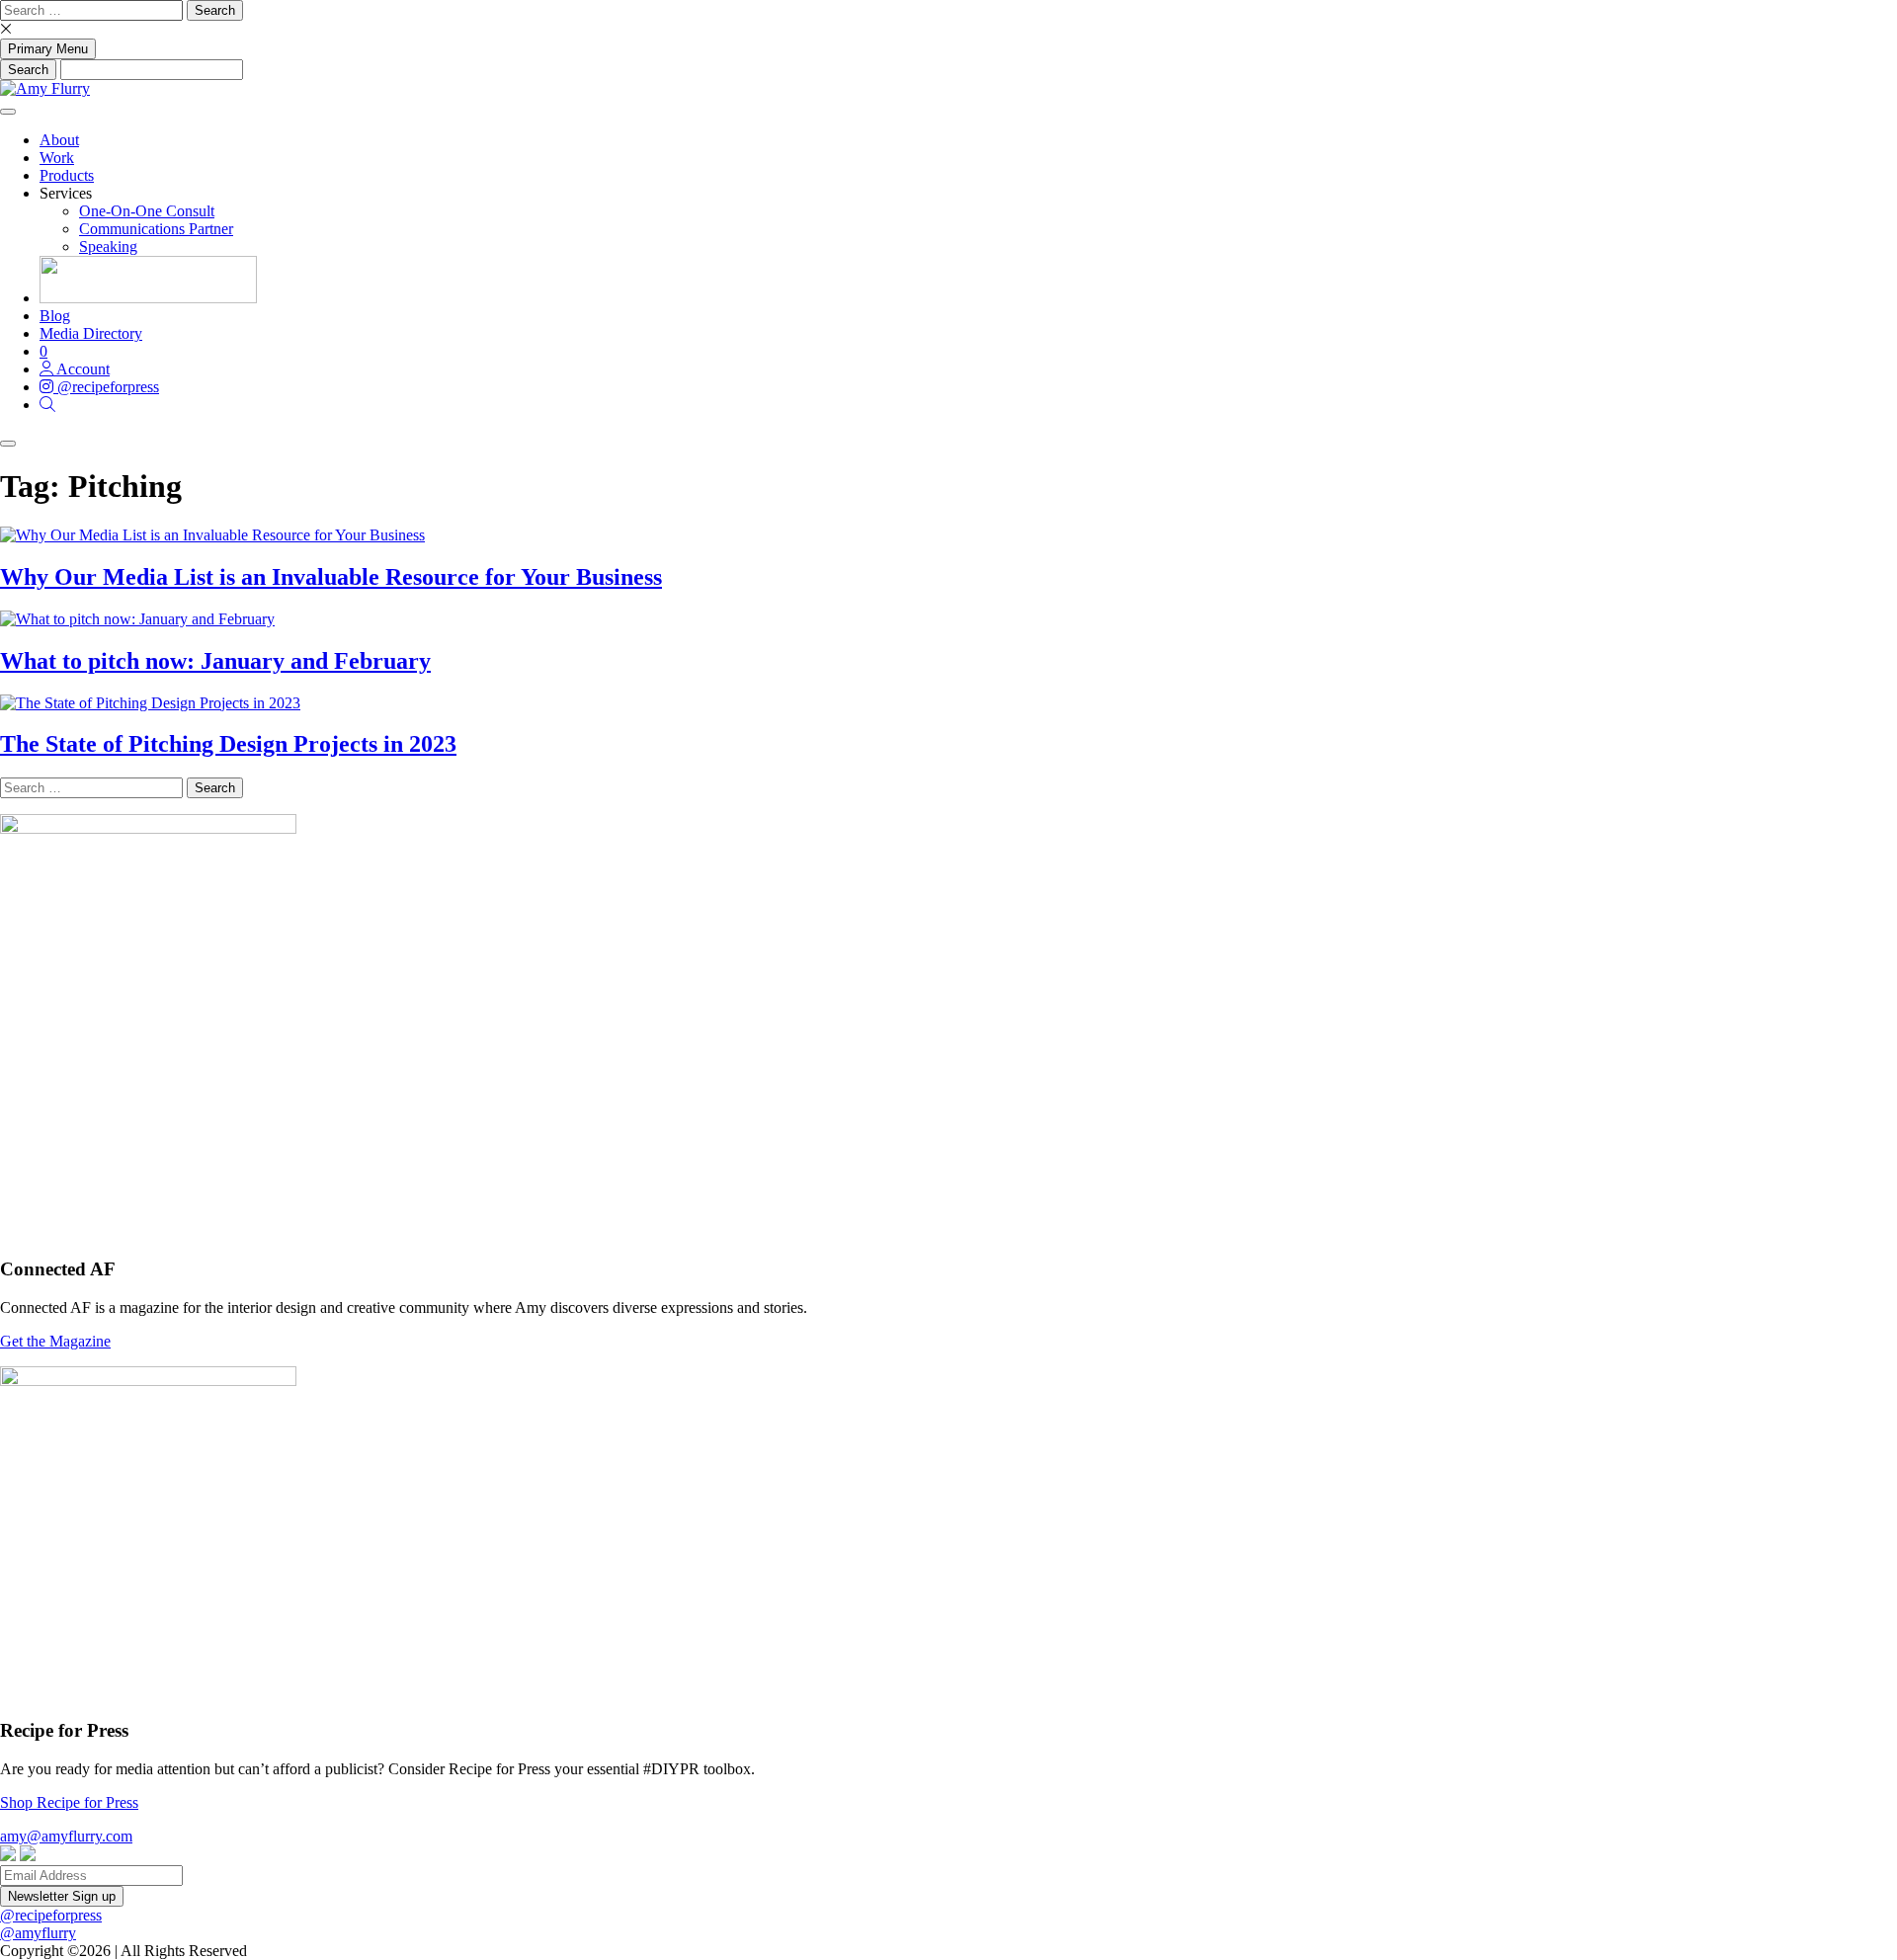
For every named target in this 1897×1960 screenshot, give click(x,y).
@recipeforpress (51, 1915)
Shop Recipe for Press (69, 1802)
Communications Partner (156, 229)
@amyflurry (38, 1933)
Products (67, 175)
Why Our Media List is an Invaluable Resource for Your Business (331, 577)
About (59, 140)
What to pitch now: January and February (215, 661)
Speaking (108, 246)
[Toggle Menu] (8, 112)
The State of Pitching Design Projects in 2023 (228, 744)
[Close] (8, 444)
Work (57, 158)
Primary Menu (48, 49)
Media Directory (91, 333)
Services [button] (66, 193)
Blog (55, 316)
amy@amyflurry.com (66, 1836)
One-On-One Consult (147, 211)
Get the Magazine (55, 1341)
